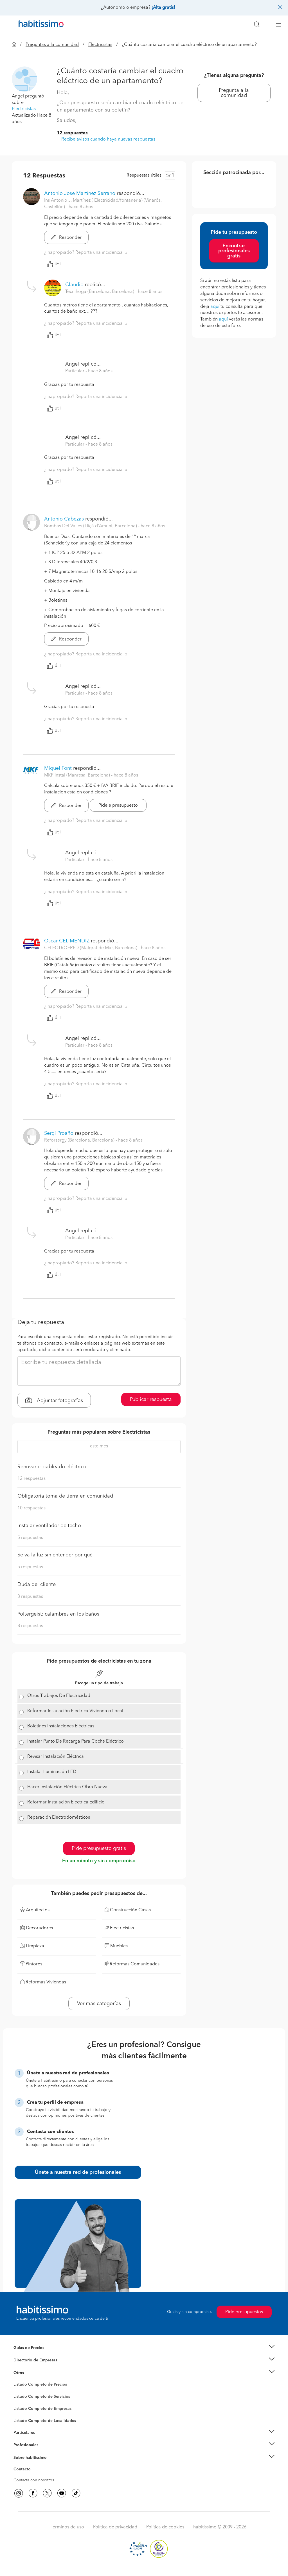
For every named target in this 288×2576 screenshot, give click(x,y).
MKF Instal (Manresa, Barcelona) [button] (78, 775)
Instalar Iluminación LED (52, 1772)
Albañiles (22, 2412)
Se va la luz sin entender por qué (55, 1555)
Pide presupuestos (244, 2312)
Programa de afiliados (33, 2476)
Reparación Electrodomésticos (59, 1818)
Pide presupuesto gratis (99, 1848)
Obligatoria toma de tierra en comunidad (65, 1496)
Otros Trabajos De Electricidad (59, 1696)
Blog (18, 2380)
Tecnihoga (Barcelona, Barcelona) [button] (100, 292)
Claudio (74, 285)
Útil (58, 264)
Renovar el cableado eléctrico (52, 1467)
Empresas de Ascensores (36, 2367)
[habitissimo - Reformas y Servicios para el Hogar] (39, 25)
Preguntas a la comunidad (52, 45)
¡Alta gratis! (163, 8)
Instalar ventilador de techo (49, 1526)
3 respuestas (30, 1597)
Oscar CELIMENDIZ (67, 941)
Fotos (18, 2391)
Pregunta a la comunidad (234, 93)
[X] (47, 2493)
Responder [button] (70, 238)
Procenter (22, 2397)
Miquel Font (58, 768)
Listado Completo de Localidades (45, 2421)
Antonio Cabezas (64, 519)
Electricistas (100, 45)
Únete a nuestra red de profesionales (78, 2172)
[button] (144, 2348)
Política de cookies (165, 2527)
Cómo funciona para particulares (43, 2439)
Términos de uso (67, 2527)
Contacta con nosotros (34, 2480)
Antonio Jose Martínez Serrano (80, 193)
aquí (215, 307)
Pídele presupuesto (118, 806)
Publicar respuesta (151, 1400)
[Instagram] (19, 2493)
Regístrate (22, 2445)
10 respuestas (31, 1508)
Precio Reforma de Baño (35, 2355)
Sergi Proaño (59, 1133)
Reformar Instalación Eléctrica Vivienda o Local (75, 1711)
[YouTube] (62, 2493)
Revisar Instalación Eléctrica (56, 1757)
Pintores (21, 2401)
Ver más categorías (99, 2004)
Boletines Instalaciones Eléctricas (61, 1726)
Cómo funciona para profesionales (45, 2452)
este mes (99, 1446)
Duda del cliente (37, 1585)
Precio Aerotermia (30, 2360)
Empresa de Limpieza (33, 2373)
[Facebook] (33, 2493)
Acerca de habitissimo (33, 2464)
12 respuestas (72, 133)
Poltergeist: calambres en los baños (58, 1614)
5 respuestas (30, 1538)
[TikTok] (76, 2493)
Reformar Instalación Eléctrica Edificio (66, 1802)
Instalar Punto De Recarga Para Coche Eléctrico (76, 1741)
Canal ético (24, 2470)
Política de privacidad (115, 2527)
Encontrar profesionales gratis (234, 251)
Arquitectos (24, 2418)
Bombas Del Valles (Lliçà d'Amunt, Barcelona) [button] (91, 526)
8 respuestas (30, 1626)
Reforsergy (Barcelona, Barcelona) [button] (80, 1140)
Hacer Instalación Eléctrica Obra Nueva (67, 1787)
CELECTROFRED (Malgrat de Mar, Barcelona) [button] (91, 948)
